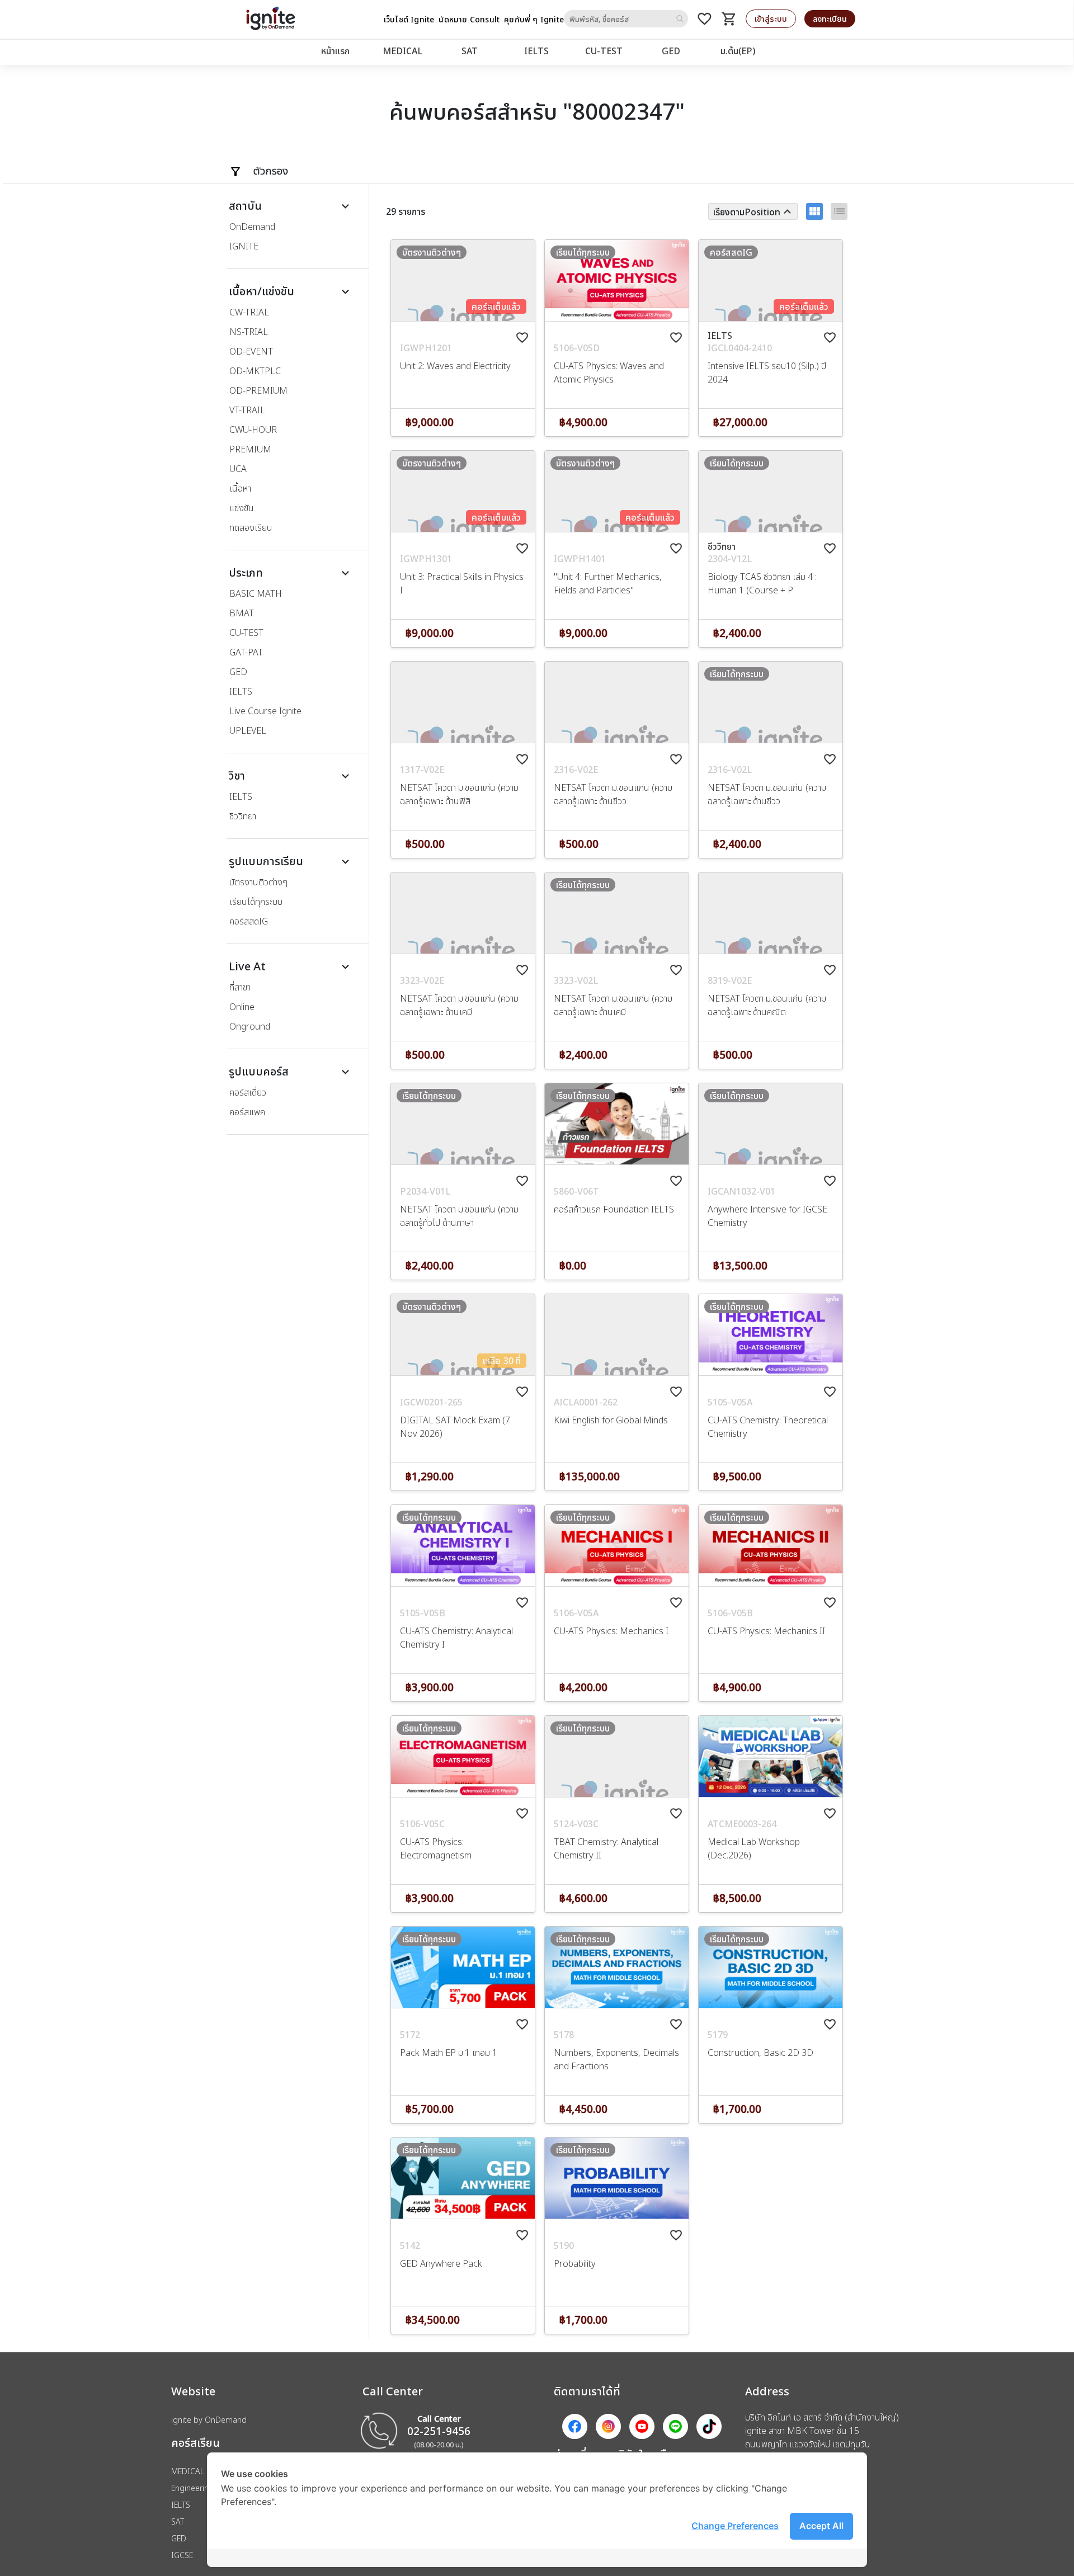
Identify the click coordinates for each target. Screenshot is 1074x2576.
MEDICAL (402, 51)
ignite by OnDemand (209, 2420)
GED (671, 51)
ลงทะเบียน (830, 19)
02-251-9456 (439, 2431)
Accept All (821, 2526)
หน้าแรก (335, 51)
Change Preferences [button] (735, 2526)
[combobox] (626, 19)
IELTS (536, 51)
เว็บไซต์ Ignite (409, 19)
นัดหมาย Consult (469, 19)
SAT (470, 51)
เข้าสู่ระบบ (771, 19)
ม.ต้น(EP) (738, 51)
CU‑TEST (604, 51)
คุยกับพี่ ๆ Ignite (534, 19)
